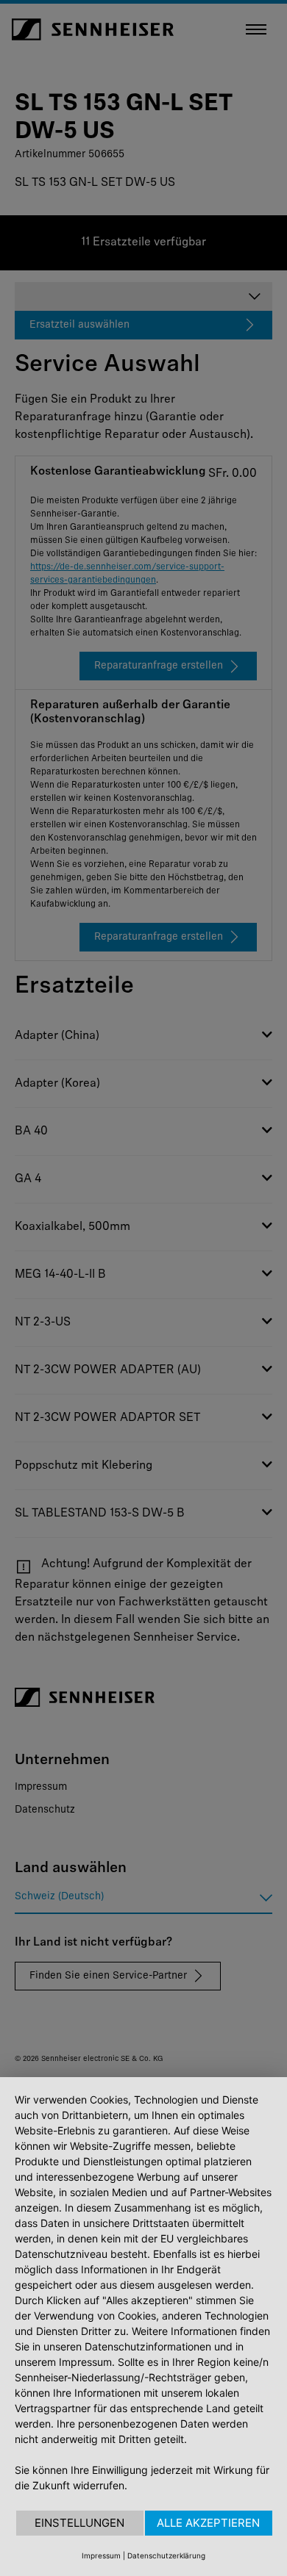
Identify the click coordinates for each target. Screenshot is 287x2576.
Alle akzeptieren (208, 2523)
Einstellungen (79, 2523)
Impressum (101, 2555)
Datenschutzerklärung (166, 2555)
